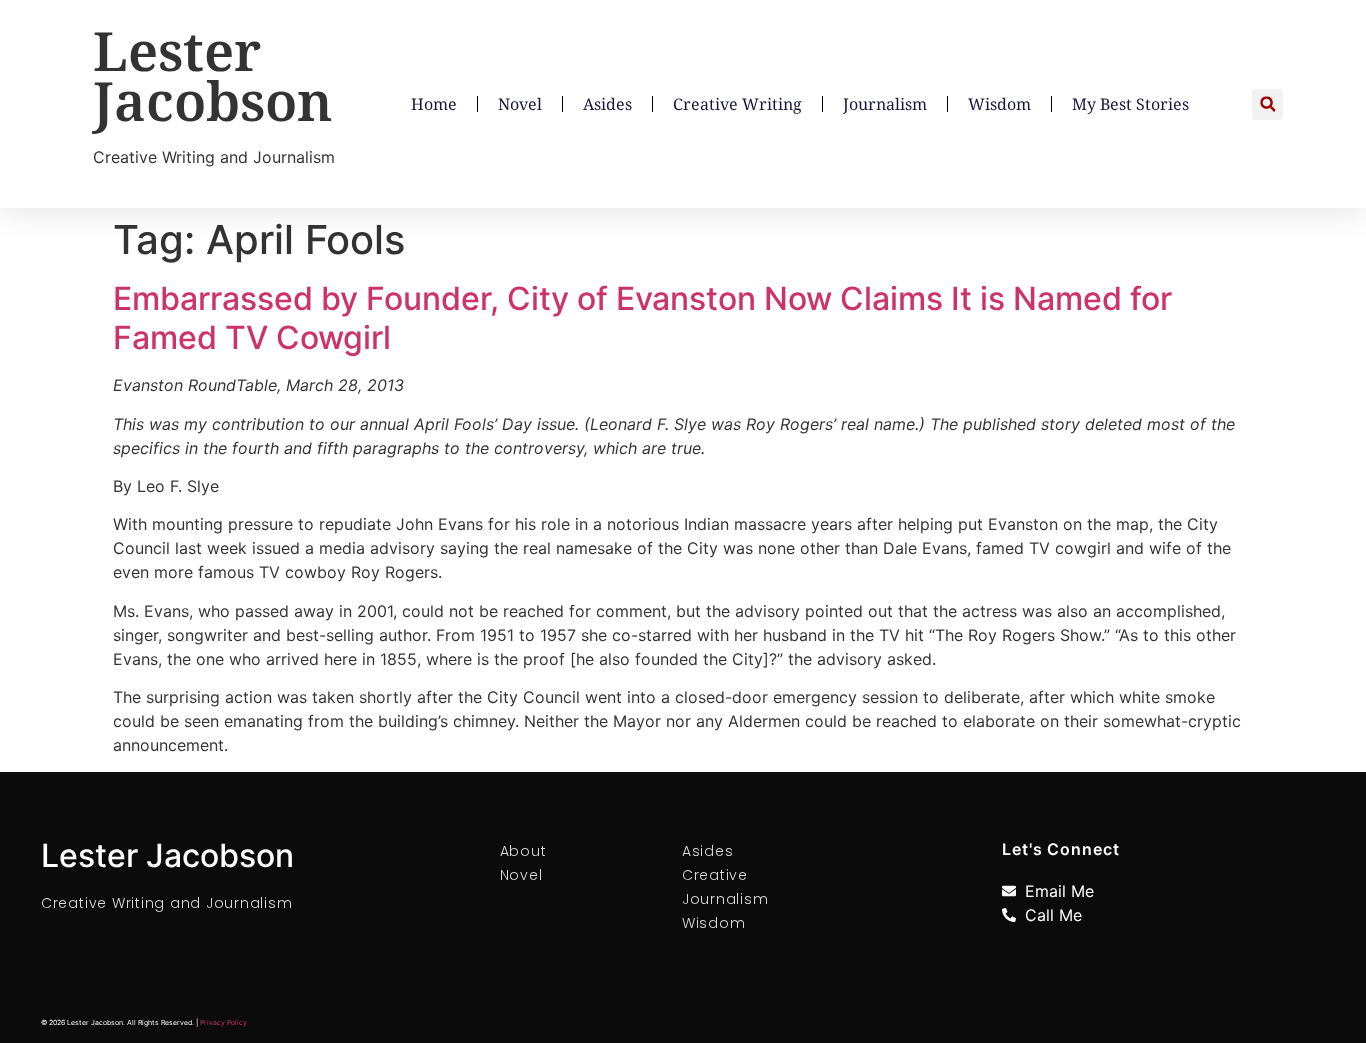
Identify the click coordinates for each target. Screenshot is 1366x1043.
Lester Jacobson (213, 75)
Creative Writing (737, 104)
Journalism (885, 104)
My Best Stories (1130, 104)
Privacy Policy (223, 1022)
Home (434, 104)
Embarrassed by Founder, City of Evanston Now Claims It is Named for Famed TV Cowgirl (642, 317)
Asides (607, 104)
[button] (1267, 104)
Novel (520, 104)
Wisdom (999, 104)
